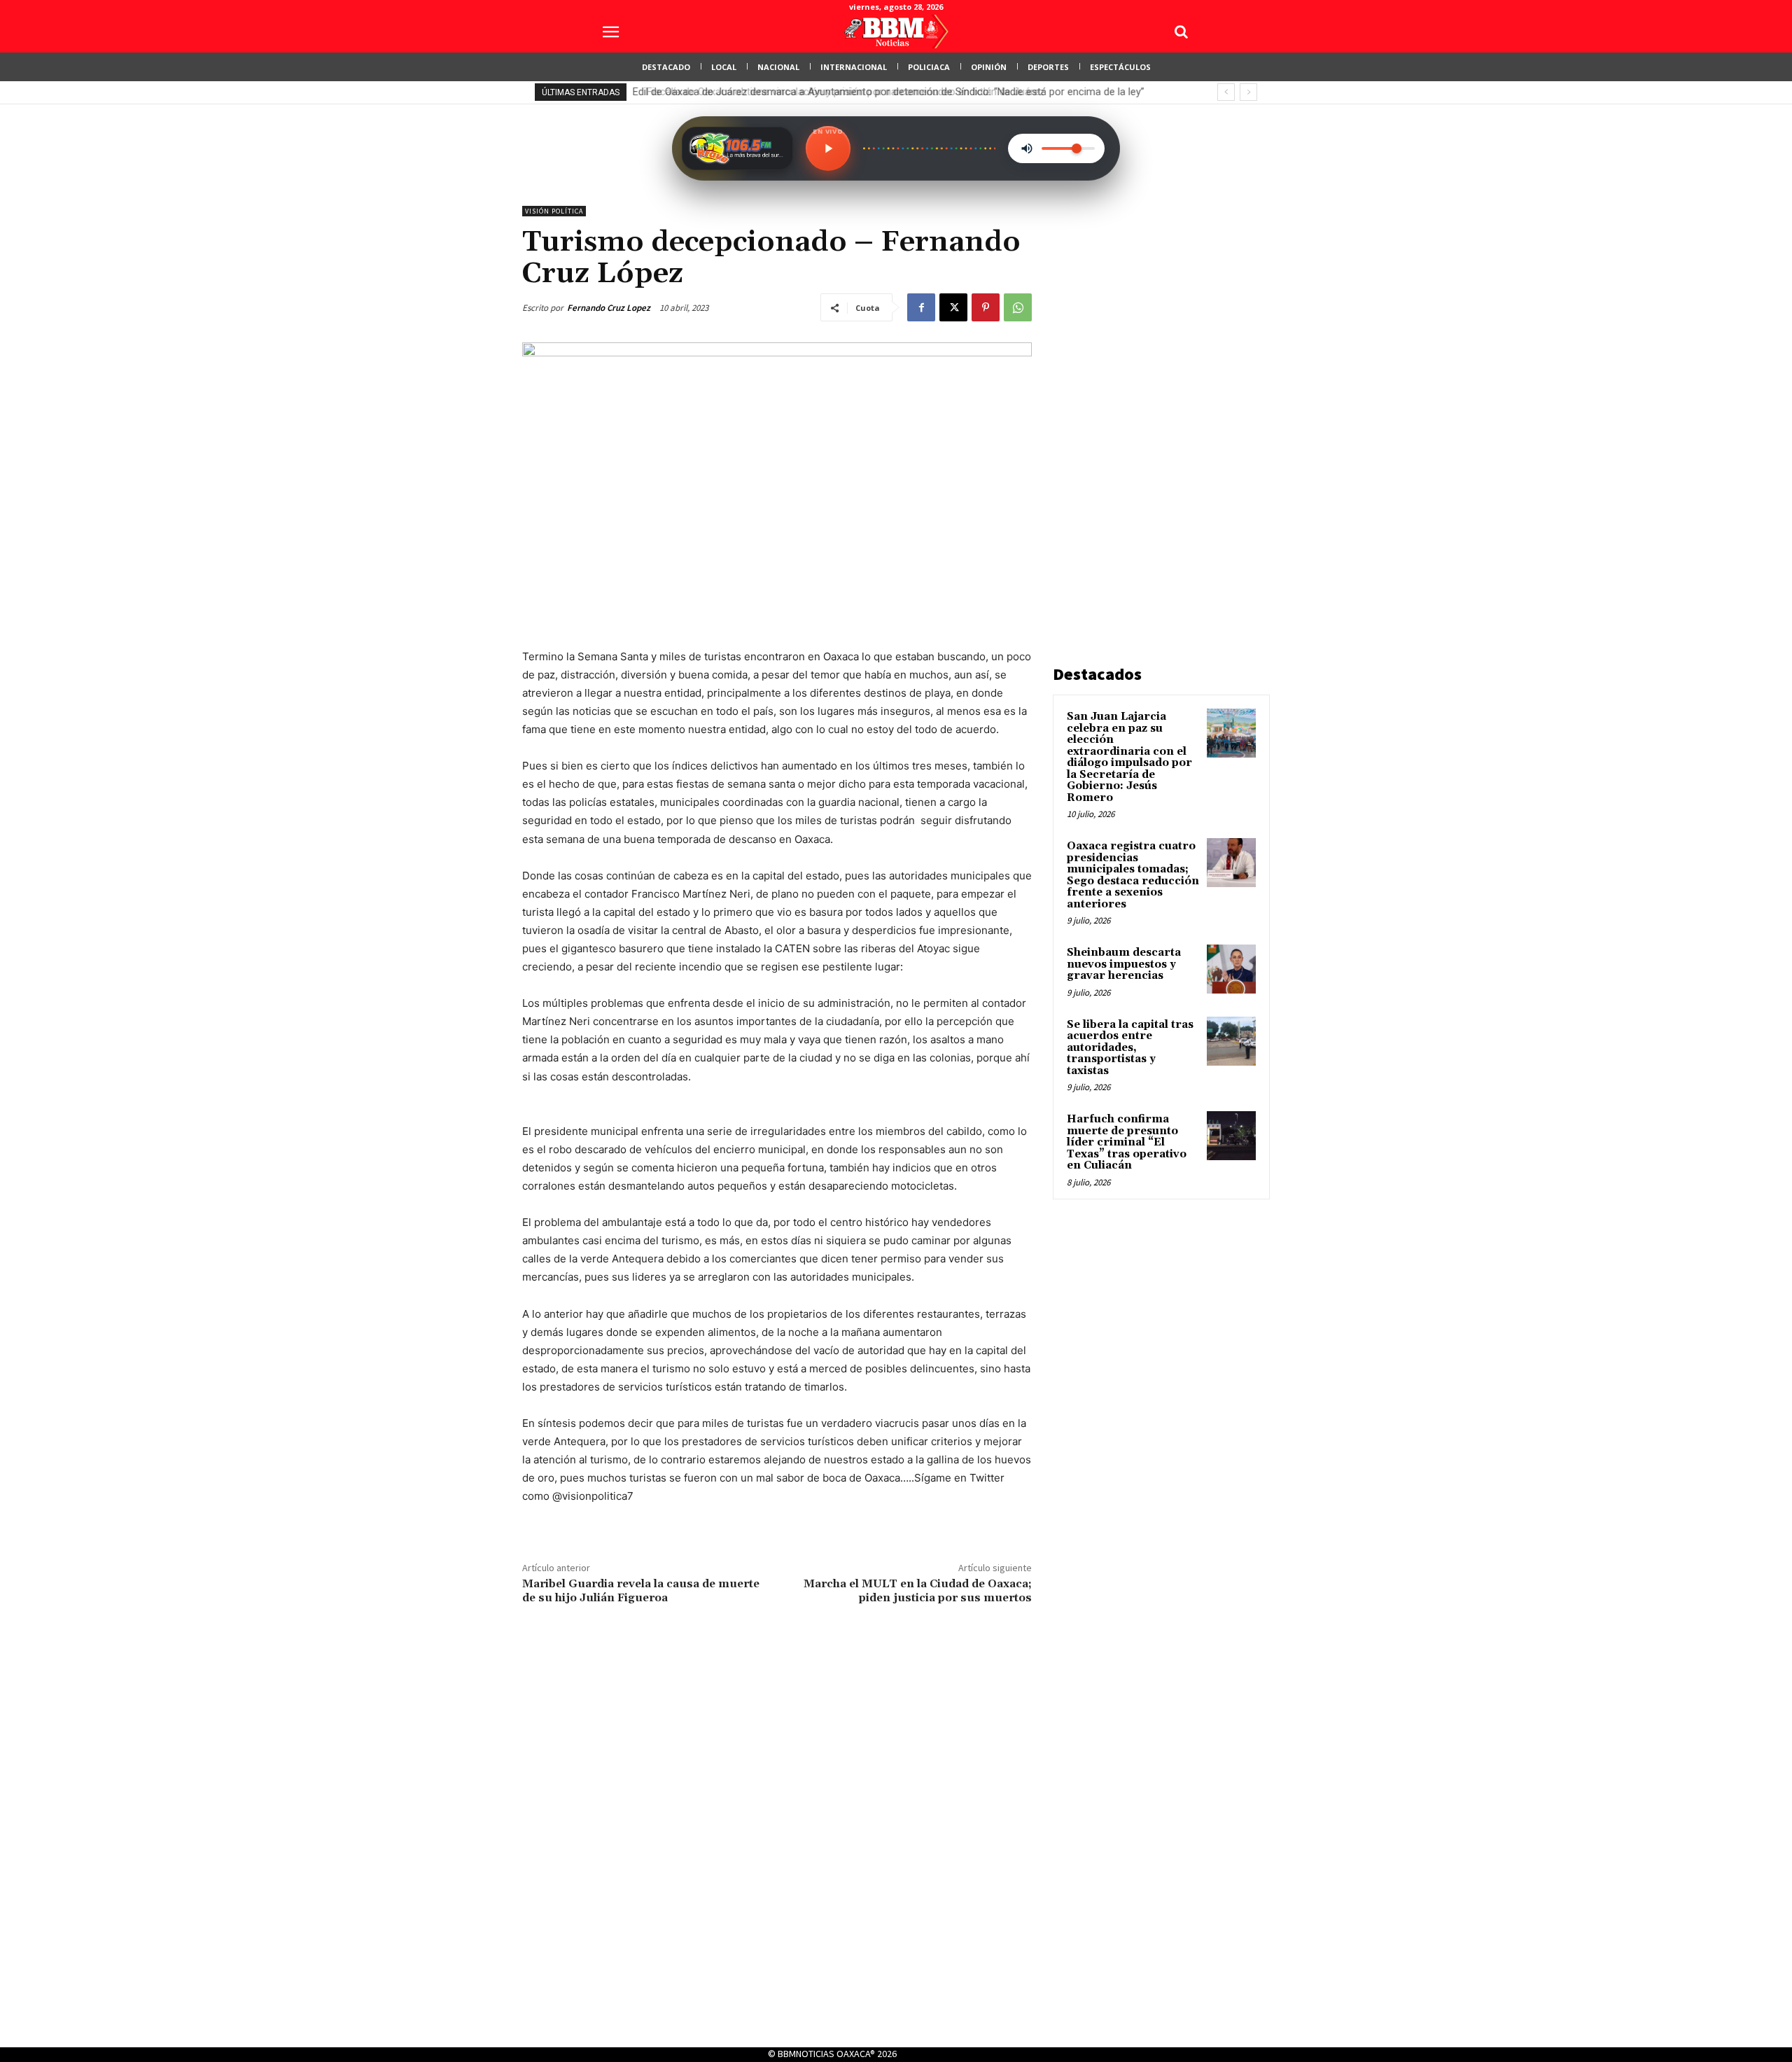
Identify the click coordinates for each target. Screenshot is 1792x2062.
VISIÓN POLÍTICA (554, 211)
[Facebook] (921, 307)
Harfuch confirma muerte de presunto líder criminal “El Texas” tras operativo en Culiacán (1127, 1142)
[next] (1248, 92)
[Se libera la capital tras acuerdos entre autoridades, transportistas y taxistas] (1231, 1041)
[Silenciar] (1027, 148)
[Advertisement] (1158, 416)
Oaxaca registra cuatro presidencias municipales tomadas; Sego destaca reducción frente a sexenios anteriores (1133, 875)
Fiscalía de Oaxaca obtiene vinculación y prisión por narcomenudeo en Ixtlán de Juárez (836, 92)
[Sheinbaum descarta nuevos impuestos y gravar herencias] (1231, 969)
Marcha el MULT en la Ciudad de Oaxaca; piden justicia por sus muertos (918, 1590)
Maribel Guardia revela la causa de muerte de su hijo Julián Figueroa (641, 1590)
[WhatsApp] (1018, 307)
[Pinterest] (986, 307)
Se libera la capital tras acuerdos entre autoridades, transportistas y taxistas (1130, 1048)
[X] (953, 307)
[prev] (1226, 92)
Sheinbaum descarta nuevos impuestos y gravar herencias (1124, 964)
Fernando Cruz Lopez (609, 308)
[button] (1181, 32)
